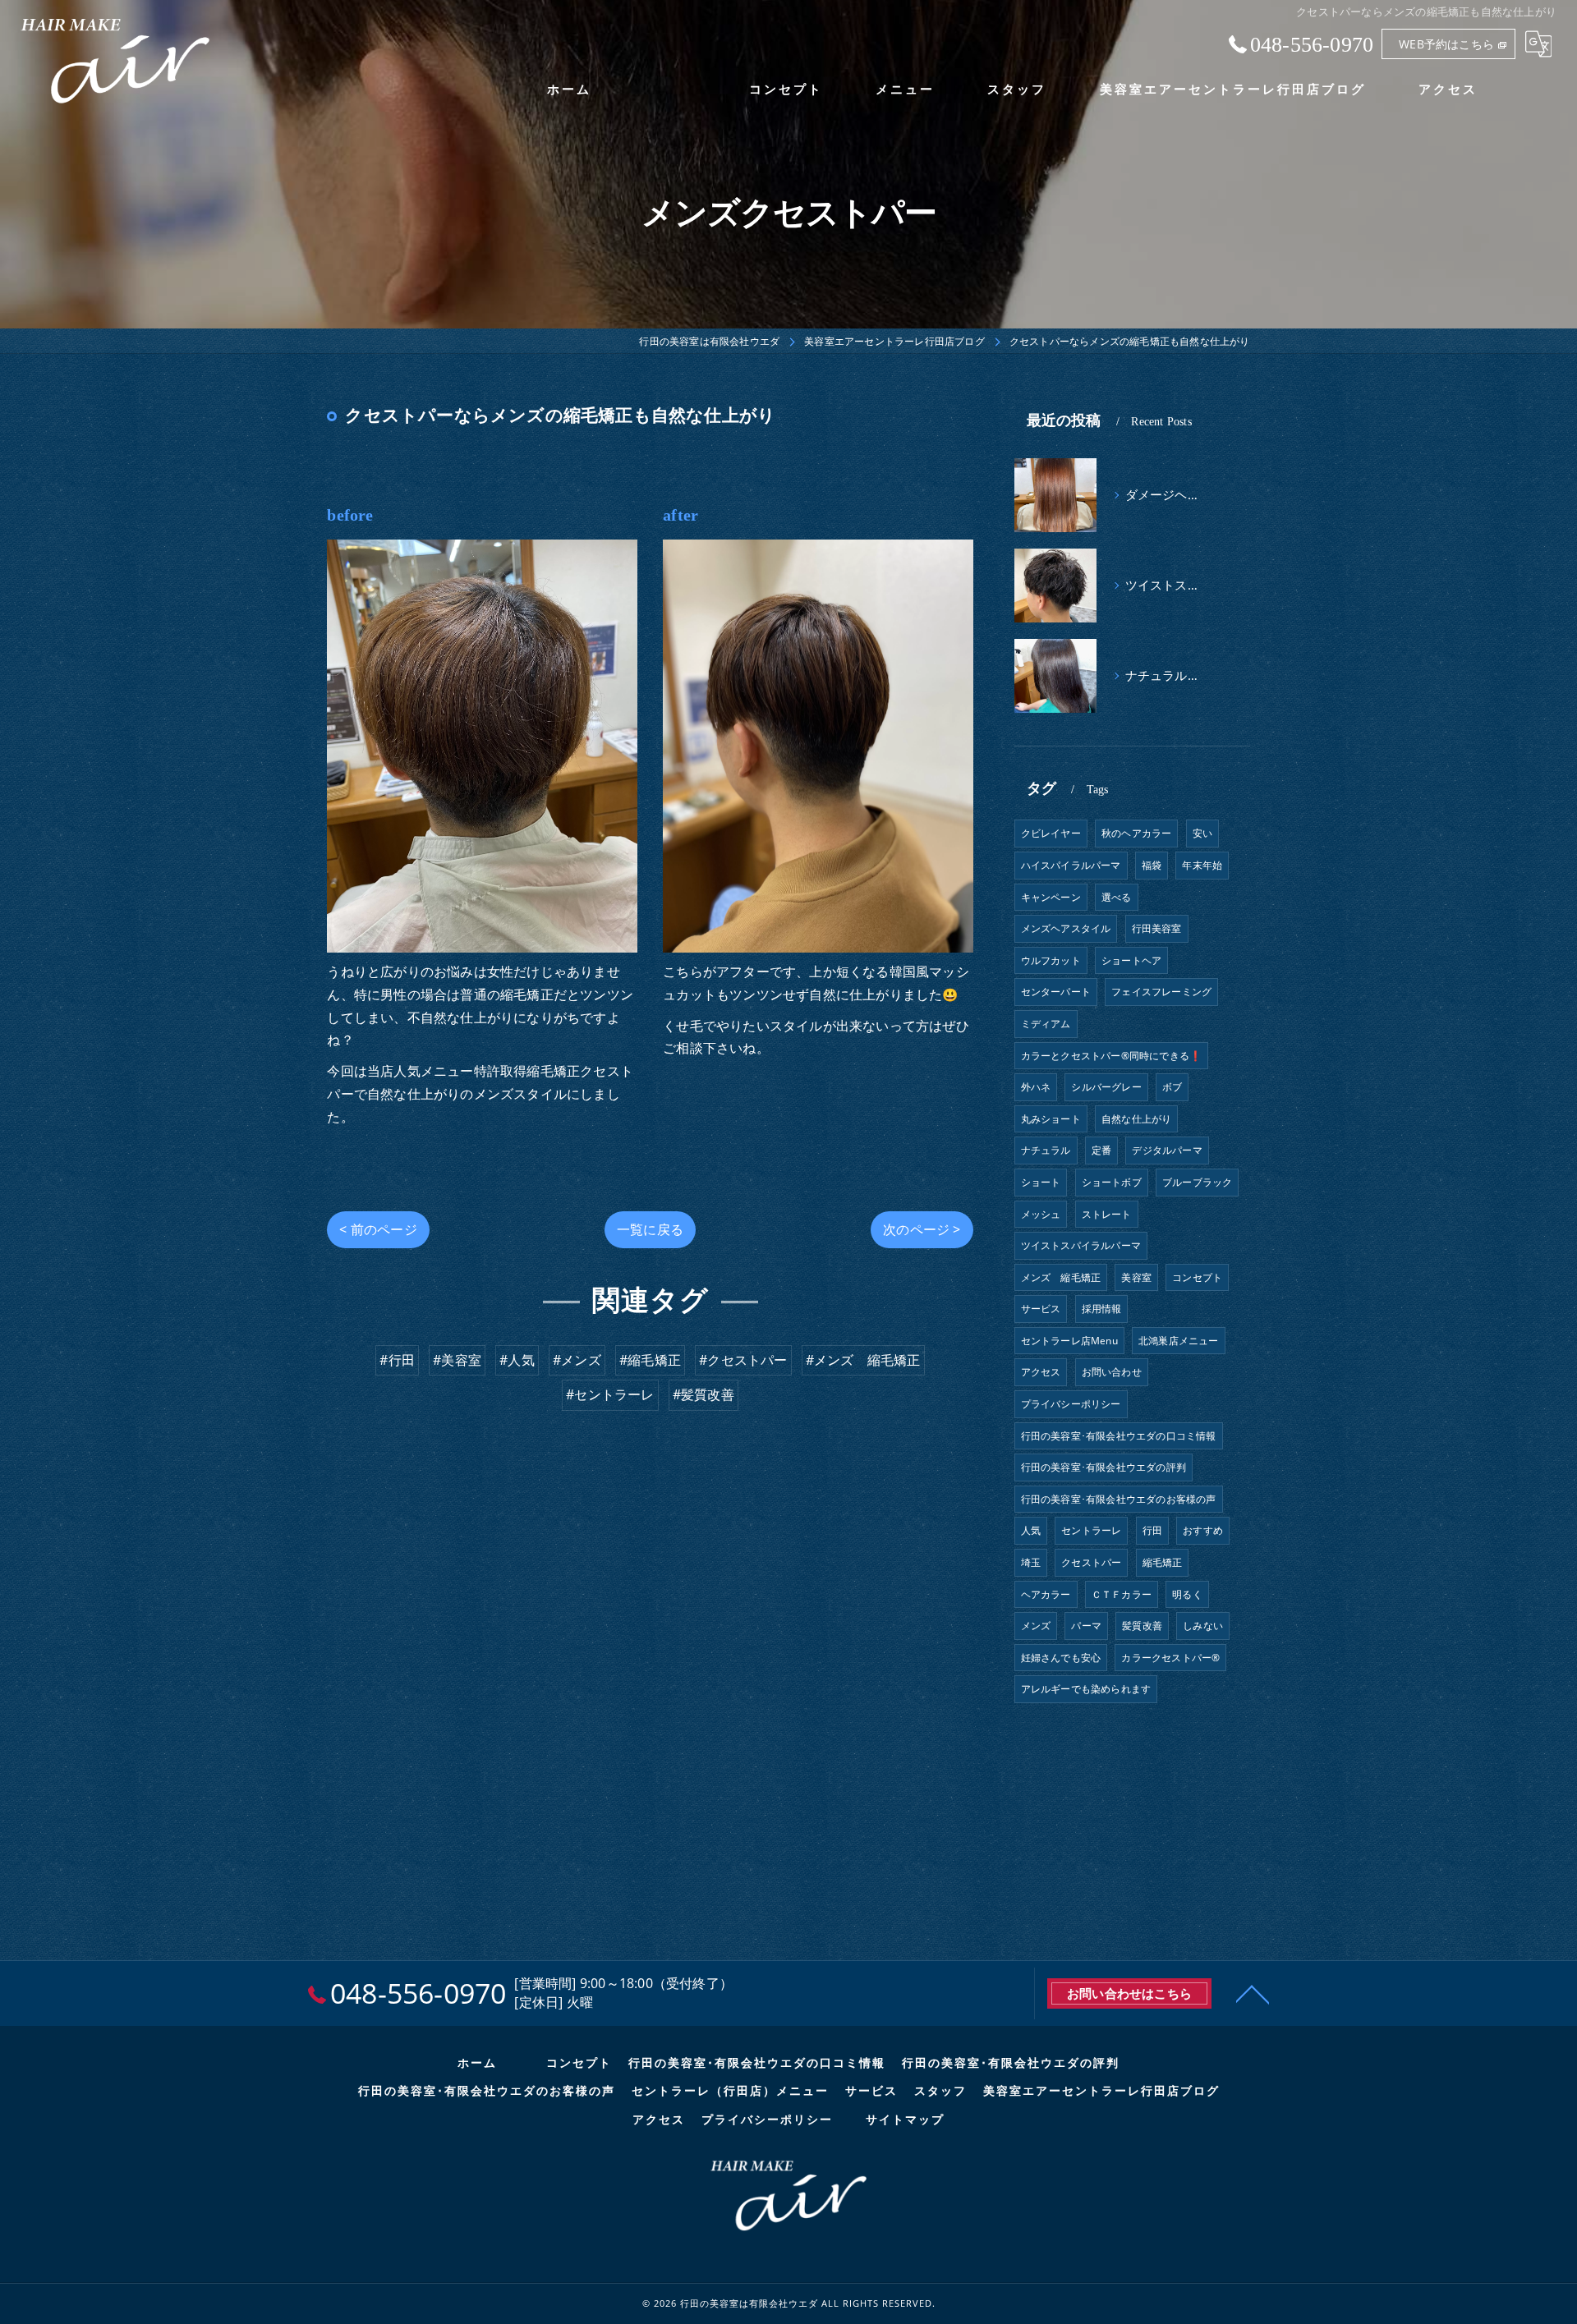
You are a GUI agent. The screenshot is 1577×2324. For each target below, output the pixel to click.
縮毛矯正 (1163, 1562)
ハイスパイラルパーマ (1071, 865)
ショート (1041, 1182)
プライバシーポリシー (1071, 1404)
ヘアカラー (1046, 1594)
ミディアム (1046, 1024)
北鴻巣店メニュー (1179, 1341)
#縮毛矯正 (650, 1360)
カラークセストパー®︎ (1170, 1658)
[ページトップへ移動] (1253, 1993)
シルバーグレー (1106, 1087)
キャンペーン (1051, 897)
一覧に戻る (650, 1229)
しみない (1203, 1626)
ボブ (1172, 1087)
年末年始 (1202, 865)
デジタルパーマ (1167, 1150)
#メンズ (577, 1360)
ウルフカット (1051, 960)
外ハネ (1036, 1087)
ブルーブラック (1197, 1182)
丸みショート (1051, 1119)
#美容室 (457, 1360)
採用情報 (1102, 1309)
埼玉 (1031, 1562)
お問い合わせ (1112, 1372)
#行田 (397, 1360)
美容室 (1136, 1277)
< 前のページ (378, 1229)
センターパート (1056, 992)
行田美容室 (1157, 928)
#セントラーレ (610, 1394)
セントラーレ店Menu (1069, 1341)
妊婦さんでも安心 (1061, 1658)
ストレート (1107, 1214)
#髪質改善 (703, 1394)
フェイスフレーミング (1161, 992)
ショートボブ (1112, 1182)
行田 (1152, 1530)
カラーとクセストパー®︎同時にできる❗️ (1112, 1056)
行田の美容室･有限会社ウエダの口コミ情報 (1119, 1436)
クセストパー (1091, 1562)
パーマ (1086, 1626)
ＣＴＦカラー (1122, 1594)
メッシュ (1041, 1214)
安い (1202, 833)
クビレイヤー (1051, 833)
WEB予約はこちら (1446, 44)
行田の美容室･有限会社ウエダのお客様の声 (1119, 1499)
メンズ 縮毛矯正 (1061, 1277)
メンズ (1036, 1626)
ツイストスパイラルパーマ (1081, 1245)
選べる (1117, 897)
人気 (1031, 1530)
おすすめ (1203, 1530)
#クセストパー (743, 1360)
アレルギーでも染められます (1086, 1689)
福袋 (1152, 865)
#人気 (517, 1360)
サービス (1041, 1309)
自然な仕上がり (1136, 1119)
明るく (1187, 1594)
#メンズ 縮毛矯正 (863, 1360)
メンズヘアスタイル (1066, 928)
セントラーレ (1091, 1530)
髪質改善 (1142, 1626)
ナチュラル (1046, 1150)
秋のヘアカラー (1136, 833)
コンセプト (1197, 1277)
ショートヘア (1131, 960)
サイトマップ (905, 2120)
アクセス (1041, 1372)
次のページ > (922, 1229)
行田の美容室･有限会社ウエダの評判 (1103, 1467)
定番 (1101, 1150)
